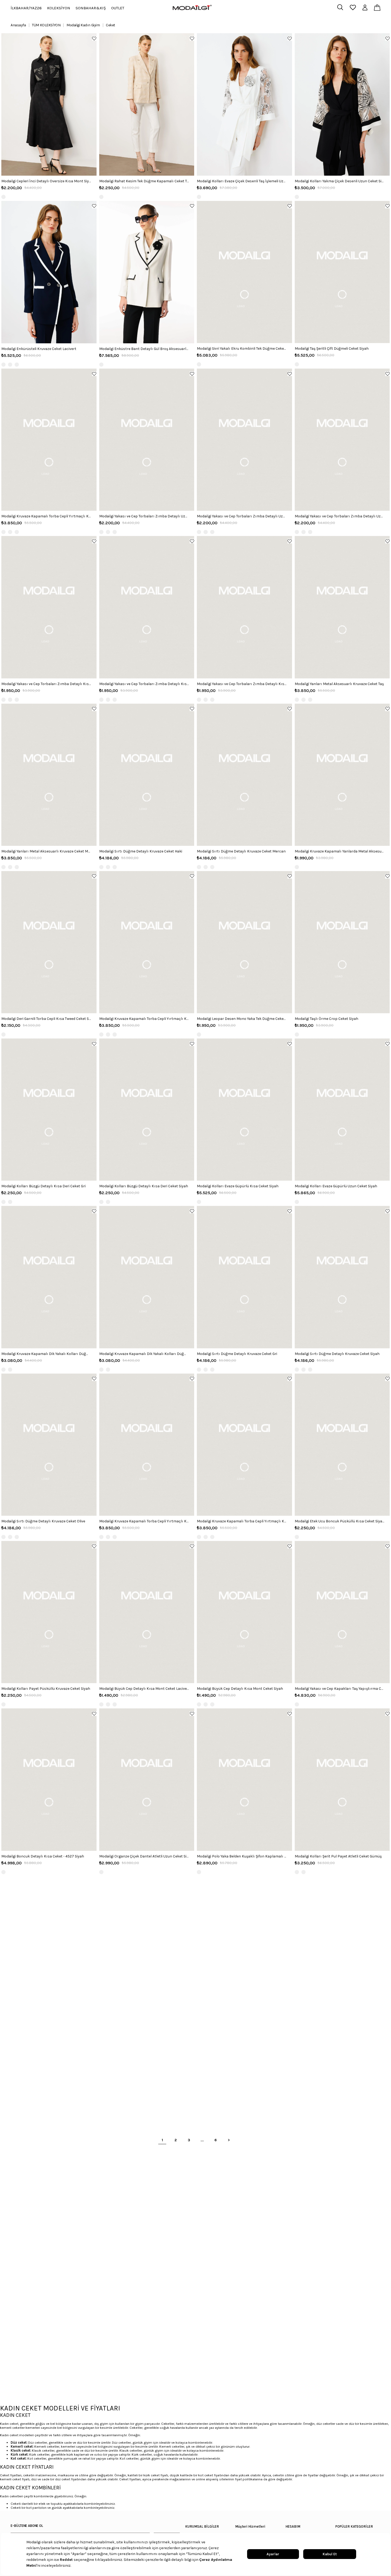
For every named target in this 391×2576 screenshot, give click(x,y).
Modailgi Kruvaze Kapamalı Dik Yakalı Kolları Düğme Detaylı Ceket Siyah (144, 1354)
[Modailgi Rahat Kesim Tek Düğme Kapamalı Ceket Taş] (147, 104)
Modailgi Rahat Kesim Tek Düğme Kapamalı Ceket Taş (144, 181)
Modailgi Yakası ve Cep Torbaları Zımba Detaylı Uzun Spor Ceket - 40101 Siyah (340, 516)
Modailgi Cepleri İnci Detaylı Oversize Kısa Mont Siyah (46, 181)
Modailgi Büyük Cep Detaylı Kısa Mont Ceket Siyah (240, 1689)
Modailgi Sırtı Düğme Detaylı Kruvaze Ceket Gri (237, 1354)
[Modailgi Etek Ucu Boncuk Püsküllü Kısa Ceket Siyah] (342, 1445)
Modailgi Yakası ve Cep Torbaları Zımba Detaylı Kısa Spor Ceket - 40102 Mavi (144, 684)
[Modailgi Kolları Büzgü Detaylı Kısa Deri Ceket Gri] (49, 1110)
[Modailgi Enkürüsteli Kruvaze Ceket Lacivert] (49, 272)
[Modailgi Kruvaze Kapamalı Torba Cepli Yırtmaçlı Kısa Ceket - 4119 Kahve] (147, 942)
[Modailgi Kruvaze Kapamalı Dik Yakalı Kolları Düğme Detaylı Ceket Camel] (49, 1277)
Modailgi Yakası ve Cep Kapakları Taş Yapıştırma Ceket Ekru (340, 1689)
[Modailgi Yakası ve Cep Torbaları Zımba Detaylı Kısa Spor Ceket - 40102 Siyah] (244, 607)
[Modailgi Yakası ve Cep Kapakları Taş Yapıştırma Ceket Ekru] (342, 1612)
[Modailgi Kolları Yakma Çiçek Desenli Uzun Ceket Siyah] (342, 104)
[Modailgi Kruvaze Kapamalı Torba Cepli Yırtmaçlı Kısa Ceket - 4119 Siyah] (147, 1445)
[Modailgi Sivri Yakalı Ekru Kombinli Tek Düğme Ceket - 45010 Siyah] (244, 272)
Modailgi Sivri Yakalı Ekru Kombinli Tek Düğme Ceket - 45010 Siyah (242, 349)
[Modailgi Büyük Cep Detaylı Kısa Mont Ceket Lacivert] (147, 1612)
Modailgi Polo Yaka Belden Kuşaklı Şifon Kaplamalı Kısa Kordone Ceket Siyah (242, 1856)
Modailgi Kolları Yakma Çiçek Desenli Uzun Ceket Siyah (340, 181)
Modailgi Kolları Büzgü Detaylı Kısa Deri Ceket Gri (43, 1186)
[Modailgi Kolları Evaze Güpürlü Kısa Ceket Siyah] (244, 1110)
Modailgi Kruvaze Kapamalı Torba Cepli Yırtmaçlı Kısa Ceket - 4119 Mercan (46, 516)
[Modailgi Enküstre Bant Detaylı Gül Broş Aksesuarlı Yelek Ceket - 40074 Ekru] (147, 272)
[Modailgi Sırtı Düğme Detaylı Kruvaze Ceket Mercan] (244, 775)
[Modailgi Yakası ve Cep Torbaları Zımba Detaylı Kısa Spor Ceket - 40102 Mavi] (147, 607)
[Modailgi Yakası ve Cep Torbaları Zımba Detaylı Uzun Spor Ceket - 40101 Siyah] (342, 440)
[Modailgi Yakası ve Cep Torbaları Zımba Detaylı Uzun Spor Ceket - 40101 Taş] (244, 440)
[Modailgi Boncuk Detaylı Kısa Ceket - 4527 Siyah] (49, 1779)
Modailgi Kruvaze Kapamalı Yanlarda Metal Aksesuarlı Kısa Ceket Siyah (340, 851)
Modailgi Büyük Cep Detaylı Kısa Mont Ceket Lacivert (144, 1689)
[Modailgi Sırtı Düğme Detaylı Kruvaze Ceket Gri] (244, 1277)
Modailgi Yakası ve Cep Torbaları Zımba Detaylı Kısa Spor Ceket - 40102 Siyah (242, 684)
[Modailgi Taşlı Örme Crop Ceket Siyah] (342, 942)
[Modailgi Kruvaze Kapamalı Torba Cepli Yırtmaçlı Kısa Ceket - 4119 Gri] (244, 1445)
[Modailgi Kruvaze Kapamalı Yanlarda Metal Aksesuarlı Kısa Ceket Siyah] (342, 775)
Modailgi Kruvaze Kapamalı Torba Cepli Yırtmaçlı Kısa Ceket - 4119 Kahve (144, 1019)
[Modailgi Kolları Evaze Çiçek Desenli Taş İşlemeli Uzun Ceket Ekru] (244, 104)
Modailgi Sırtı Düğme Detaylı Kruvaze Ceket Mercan (241, 851)
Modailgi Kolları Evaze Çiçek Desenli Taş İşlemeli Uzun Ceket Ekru (242, 181)
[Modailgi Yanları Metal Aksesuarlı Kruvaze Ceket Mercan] (49, 775)
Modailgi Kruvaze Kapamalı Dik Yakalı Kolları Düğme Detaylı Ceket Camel (46, 1354)
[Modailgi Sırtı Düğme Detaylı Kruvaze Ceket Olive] (49, 1445)
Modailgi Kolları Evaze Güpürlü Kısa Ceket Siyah (238, 1186)
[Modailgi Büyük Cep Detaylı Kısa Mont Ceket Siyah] (244, 1612)
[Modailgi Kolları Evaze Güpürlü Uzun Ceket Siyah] (342, 1110)
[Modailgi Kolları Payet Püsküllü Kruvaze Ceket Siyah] (49, 1612)
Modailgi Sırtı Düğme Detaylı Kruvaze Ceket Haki (141, 851)
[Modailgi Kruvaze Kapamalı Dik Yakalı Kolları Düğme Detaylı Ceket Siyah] (147, 1277)
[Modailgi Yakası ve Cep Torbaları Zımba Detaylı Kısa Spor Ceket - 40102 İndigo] (49, 607)
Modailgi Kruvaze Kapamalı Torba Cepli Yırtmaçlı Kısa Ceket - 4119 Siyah (144, 1521)
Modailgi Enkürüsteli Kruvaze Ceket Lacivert (39, 349)
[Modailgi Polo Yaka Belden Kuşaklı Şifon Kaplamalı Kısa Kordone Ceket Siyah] (244, 1779)
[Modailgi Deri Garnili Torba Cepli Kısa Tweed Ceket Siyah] (49, 942)
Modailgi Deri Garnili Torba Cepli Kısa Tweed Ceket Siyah (46, 1019)
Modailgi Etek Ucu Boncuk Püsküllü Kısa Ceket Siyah (340, 1521)
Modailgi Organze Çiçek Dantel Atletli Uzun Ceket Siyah (144, 1856)
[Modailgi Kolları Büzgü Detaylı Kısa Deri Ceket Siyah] (147, 1110)
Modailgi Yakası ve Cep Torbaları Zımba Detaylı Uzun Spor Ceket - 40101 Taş (242, 516)
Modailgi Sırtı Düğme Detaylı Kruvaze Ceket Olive (43, 1521)
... (202, 2140)
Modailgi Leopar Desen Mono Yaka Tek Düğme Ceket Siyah (242, 1019)
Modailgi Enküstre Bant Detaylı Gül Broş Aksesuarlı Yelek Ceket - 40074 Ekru (144, 349)
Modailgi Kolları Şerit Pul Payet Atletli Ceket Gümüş (338, 1856)
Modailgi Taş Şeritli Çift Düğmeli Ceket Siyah (332, 349)
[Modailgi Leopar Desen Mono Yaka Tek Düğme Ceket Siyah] (244, 942)
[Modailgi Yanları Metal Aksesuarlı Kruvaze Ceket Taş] (342, 607)
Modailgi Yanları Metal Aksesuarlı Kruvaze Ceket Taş (339, 684)
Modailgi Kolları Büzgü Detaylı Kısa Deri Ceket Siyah (144, 1186)
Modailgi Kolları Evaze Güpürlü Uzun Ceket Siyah (336, 1186)
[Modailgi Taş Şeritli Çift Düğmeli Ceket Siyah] (342, 272)
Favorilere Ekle (94, 38)
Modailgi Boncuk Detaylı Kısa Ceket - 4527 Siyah (43, 1856)
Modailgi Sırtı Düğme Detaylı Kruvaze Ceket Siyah (337, 1354)
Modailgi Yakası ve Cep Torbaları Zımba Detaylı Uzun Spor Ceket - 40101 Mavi (144, 516)
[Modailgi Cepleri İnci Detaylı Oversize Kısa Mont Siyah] (49, 104)
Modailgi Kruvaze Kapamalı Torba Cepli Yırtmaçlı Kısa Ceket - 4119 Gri (242, 1521)
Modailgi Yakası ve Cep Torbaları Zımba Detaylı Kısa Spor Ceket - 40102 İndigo (46, 684)
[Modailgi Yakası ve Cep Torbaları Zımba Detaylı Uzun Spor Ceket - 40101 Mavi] (147, 440)
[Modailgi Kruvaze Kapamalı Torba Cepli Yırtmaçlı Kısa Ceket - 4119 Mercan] (49, 440)
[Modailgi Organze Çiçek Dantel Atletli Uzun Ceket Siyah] (147, 1779)
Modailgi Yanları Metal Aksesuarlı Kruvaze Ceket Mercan (46, 851)
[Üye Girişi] (365, 8)
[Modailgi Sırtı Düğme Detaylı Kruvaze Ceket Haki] (147, 775)
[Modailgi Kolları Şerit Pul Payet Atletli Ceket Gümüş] (342, 1779)
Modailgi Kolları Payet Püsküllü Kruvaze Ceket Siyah (46, 1689)
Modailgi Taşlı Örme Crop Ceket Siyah (326, 1019)
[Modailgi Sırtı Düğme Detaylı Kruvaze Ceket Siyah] (342, 1277)
